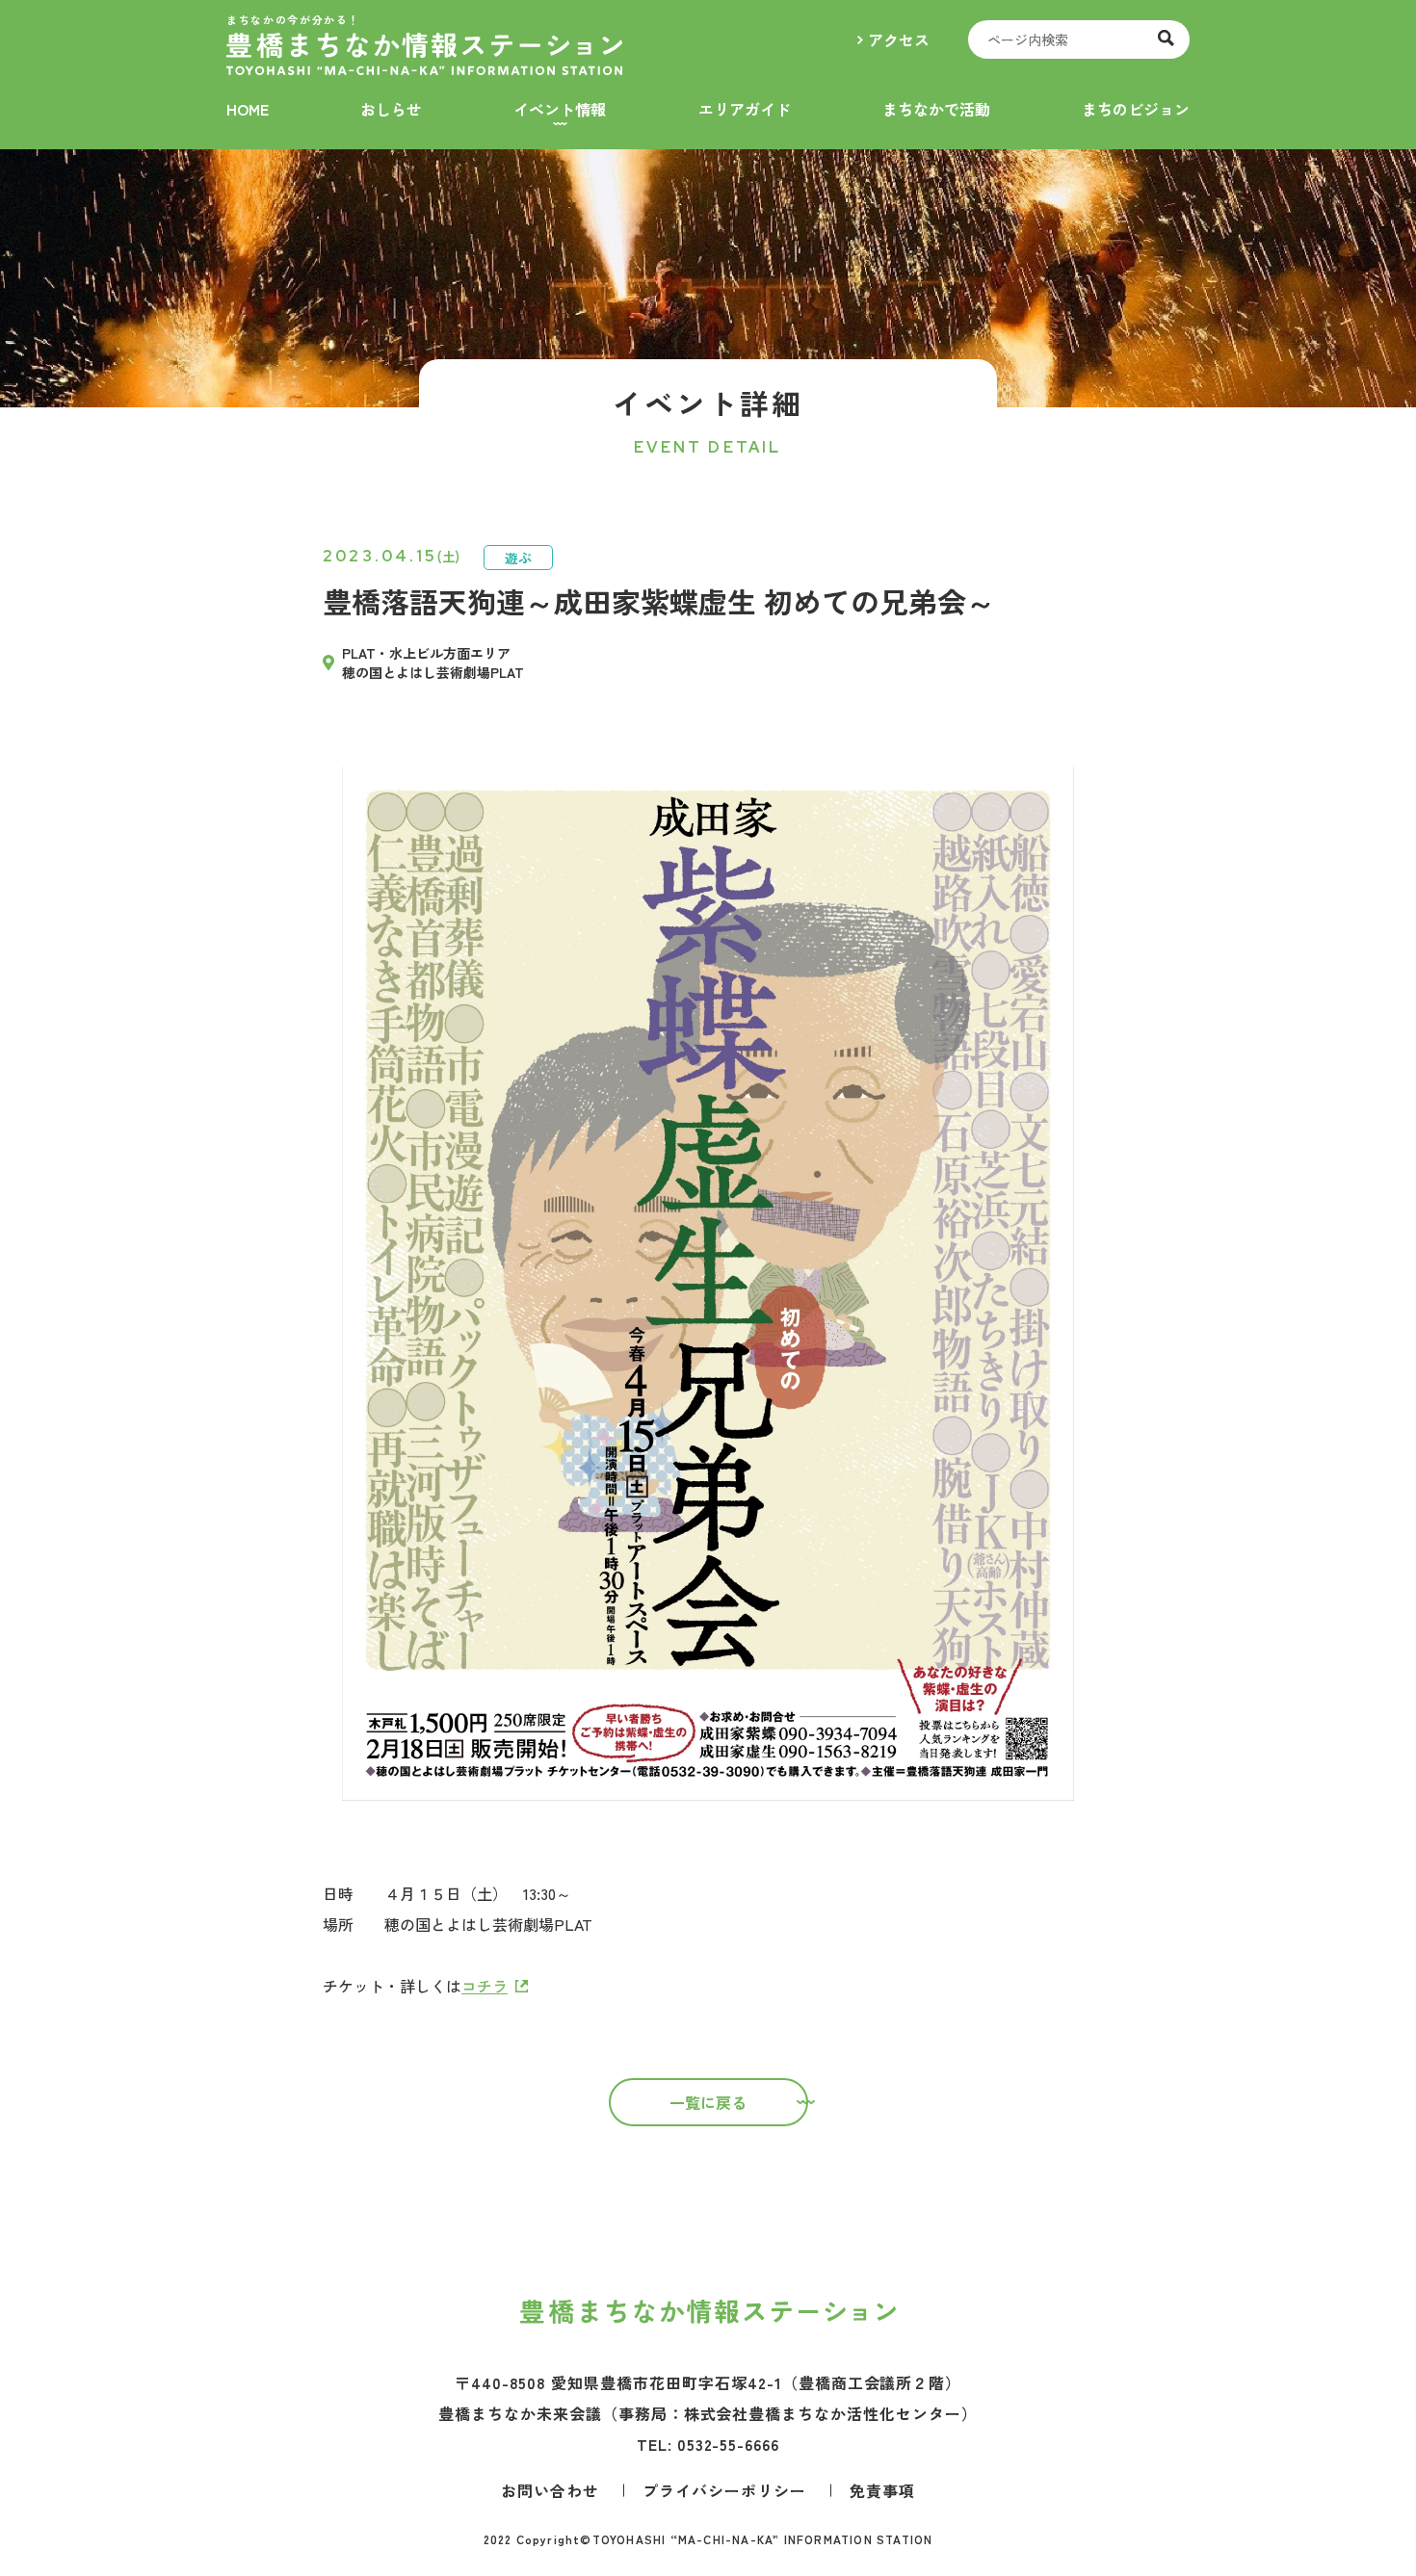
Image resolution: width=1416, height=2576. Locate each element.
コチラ (485, 1986)
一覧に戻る (708, 2102)
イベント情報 (560, 109)
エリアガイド (745, 109)
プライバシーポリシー (724, 2490)
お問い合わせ (550, 2490)
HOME (248, 109)
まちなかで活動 (936, 109)
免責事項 (882, 2490)
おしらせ (391, 109)
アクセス (899, 39)
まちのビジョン (1136, 109)
